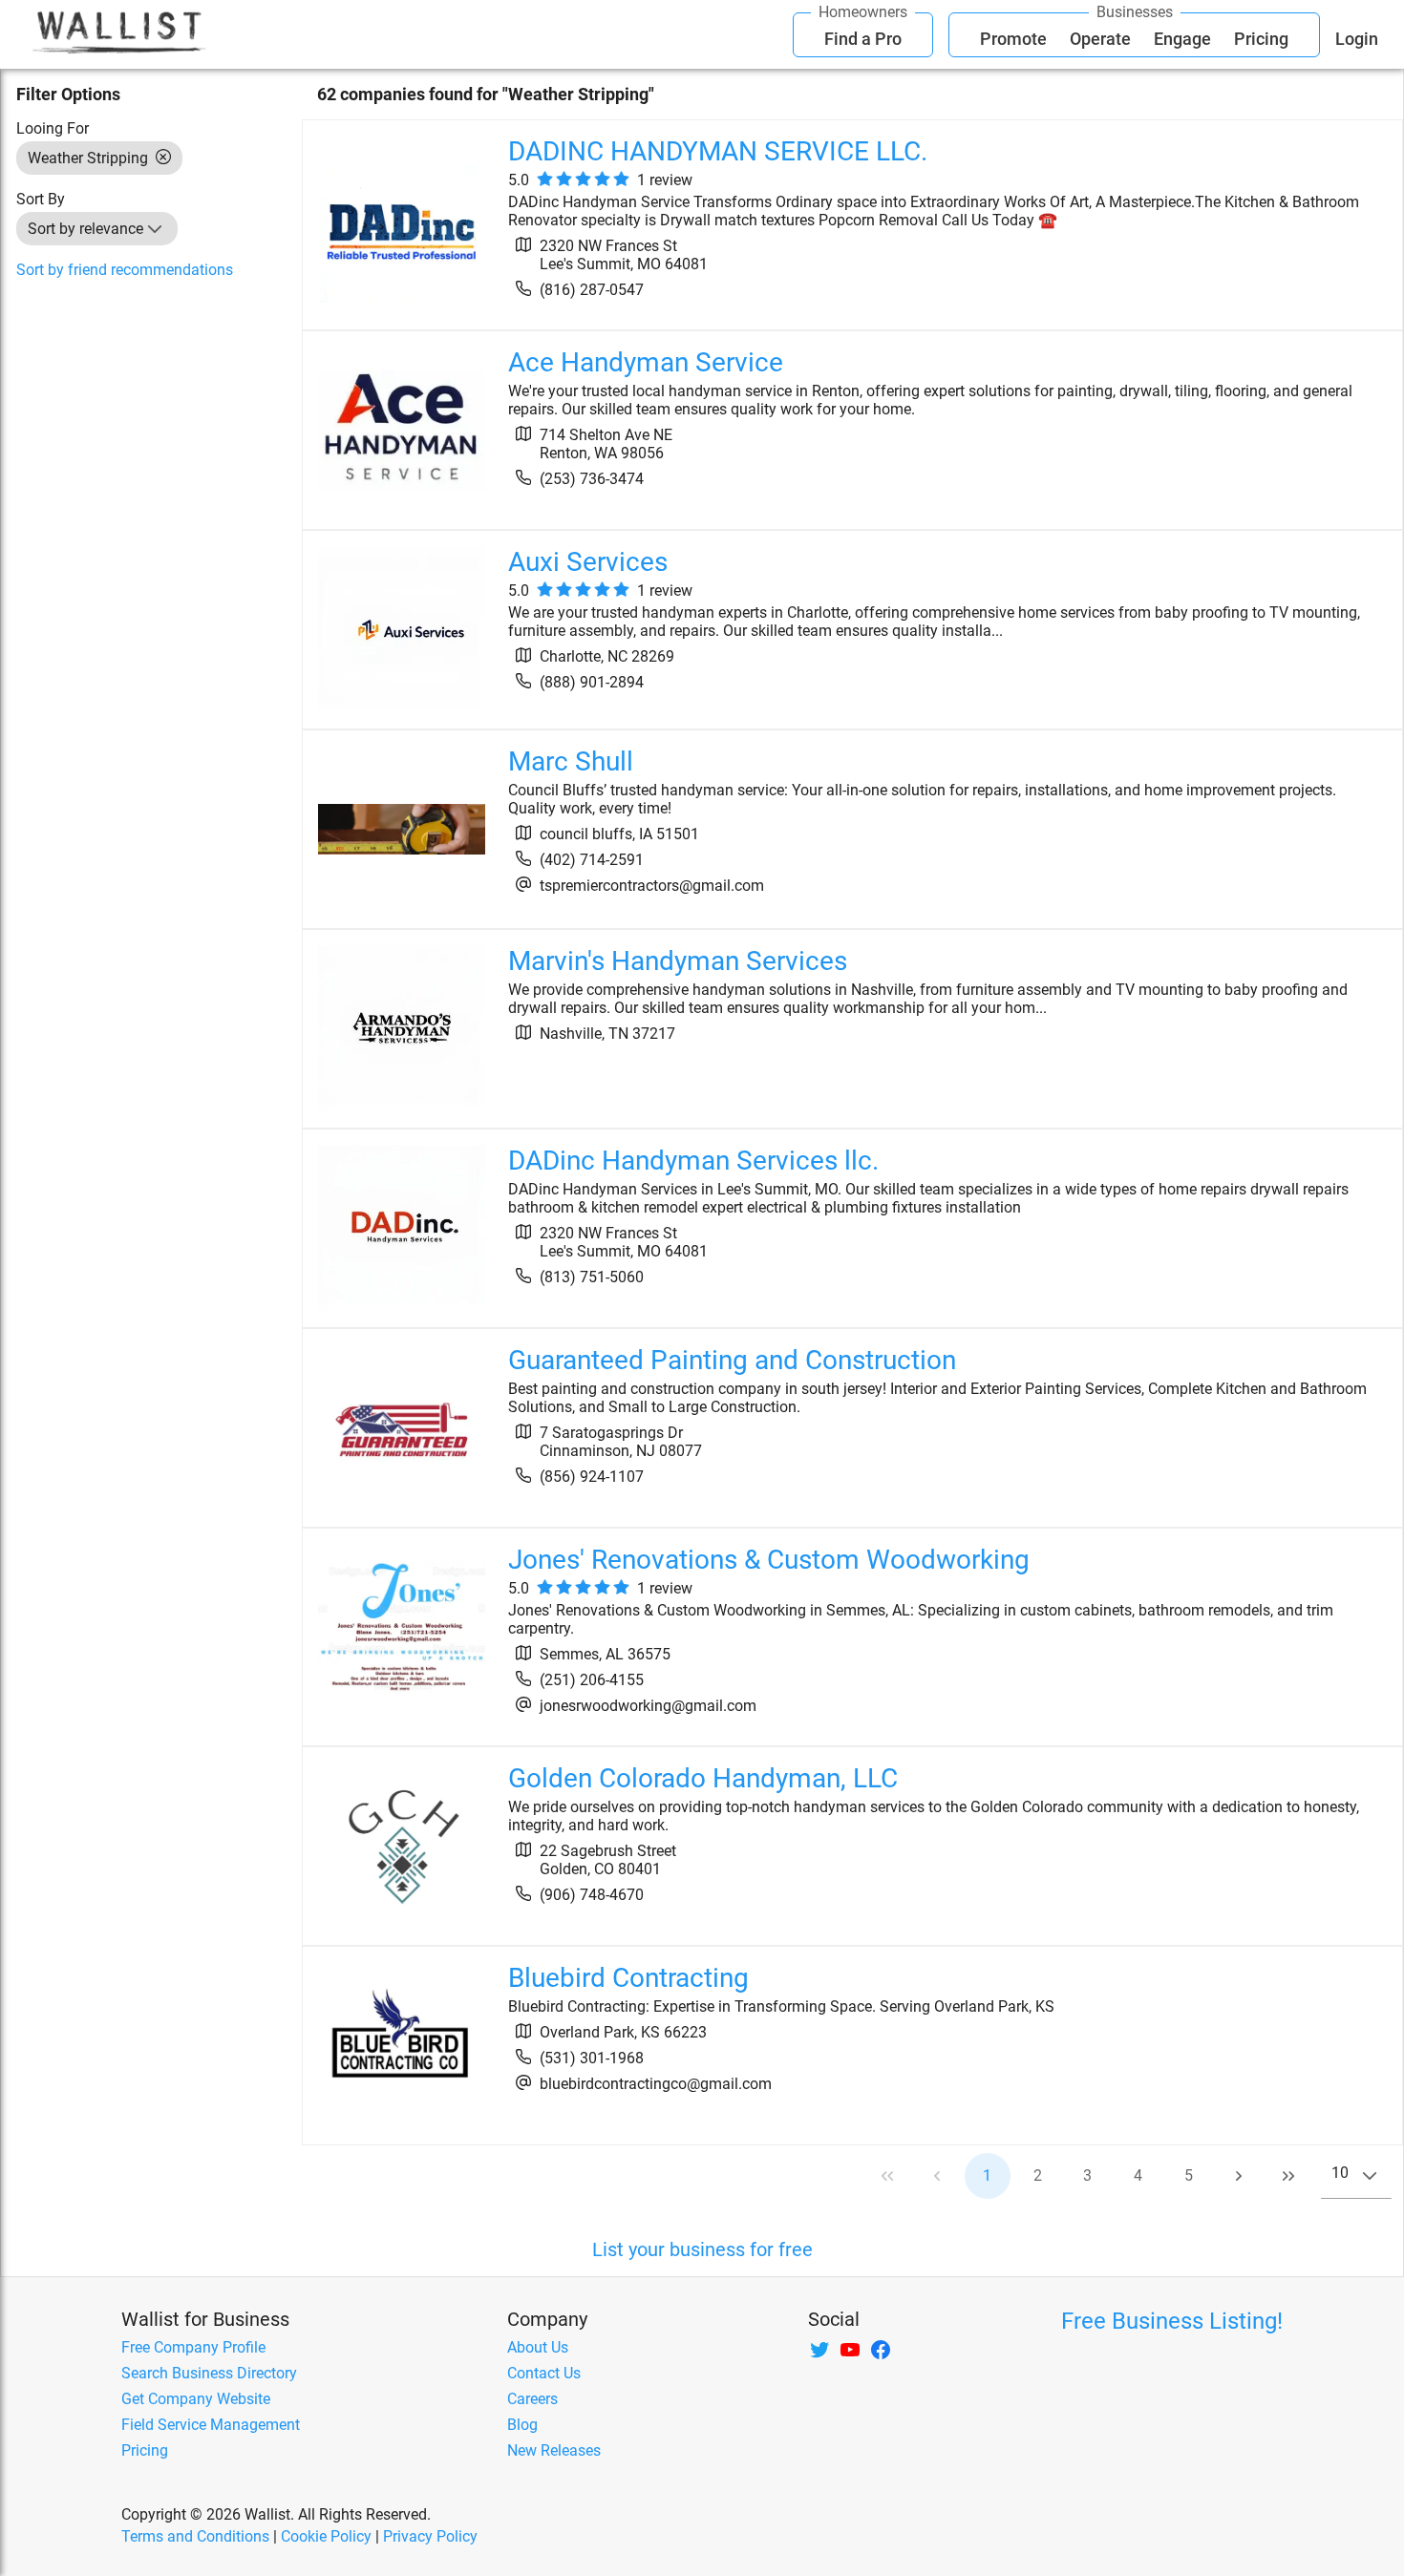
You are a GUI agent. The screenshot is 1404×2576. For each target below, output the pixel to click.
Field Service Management (211, 2425)
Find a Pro (863, 39)
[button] (155, 229)
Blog (522, 2425)
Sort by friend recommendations (125, 270)
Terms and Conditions (195, 2536)
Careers (532, 2399)
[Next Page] (1239, 2176)
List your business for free (702, 2249)
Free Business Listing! (1172, 2321)
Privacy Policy (430, 2536)
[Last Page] (1288, 2176)
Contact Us (544, 2373)
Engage (1182, 39)
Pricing (1261, 39)
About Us (538, 2347)
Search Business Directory (209, 2373)
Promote (1013, 39)
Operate (1100, 39)
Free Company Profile (193, 2347)
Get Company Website (196, 2399)
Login (1357, 39)
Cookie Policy (326, 2536)
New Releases (554, 2450)
